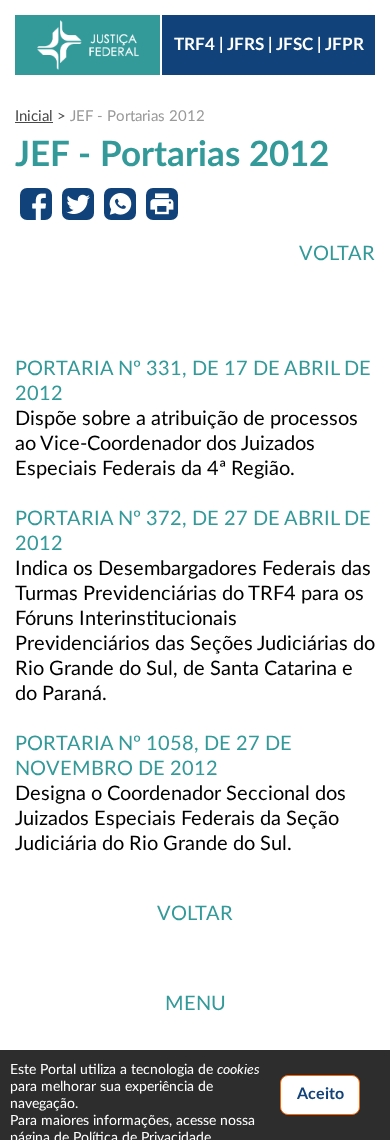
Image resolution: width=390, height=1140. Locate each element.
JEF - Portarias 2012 (137, 116)
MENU (195, 1004)
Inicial (34, 116)
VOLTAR (337, 254)
